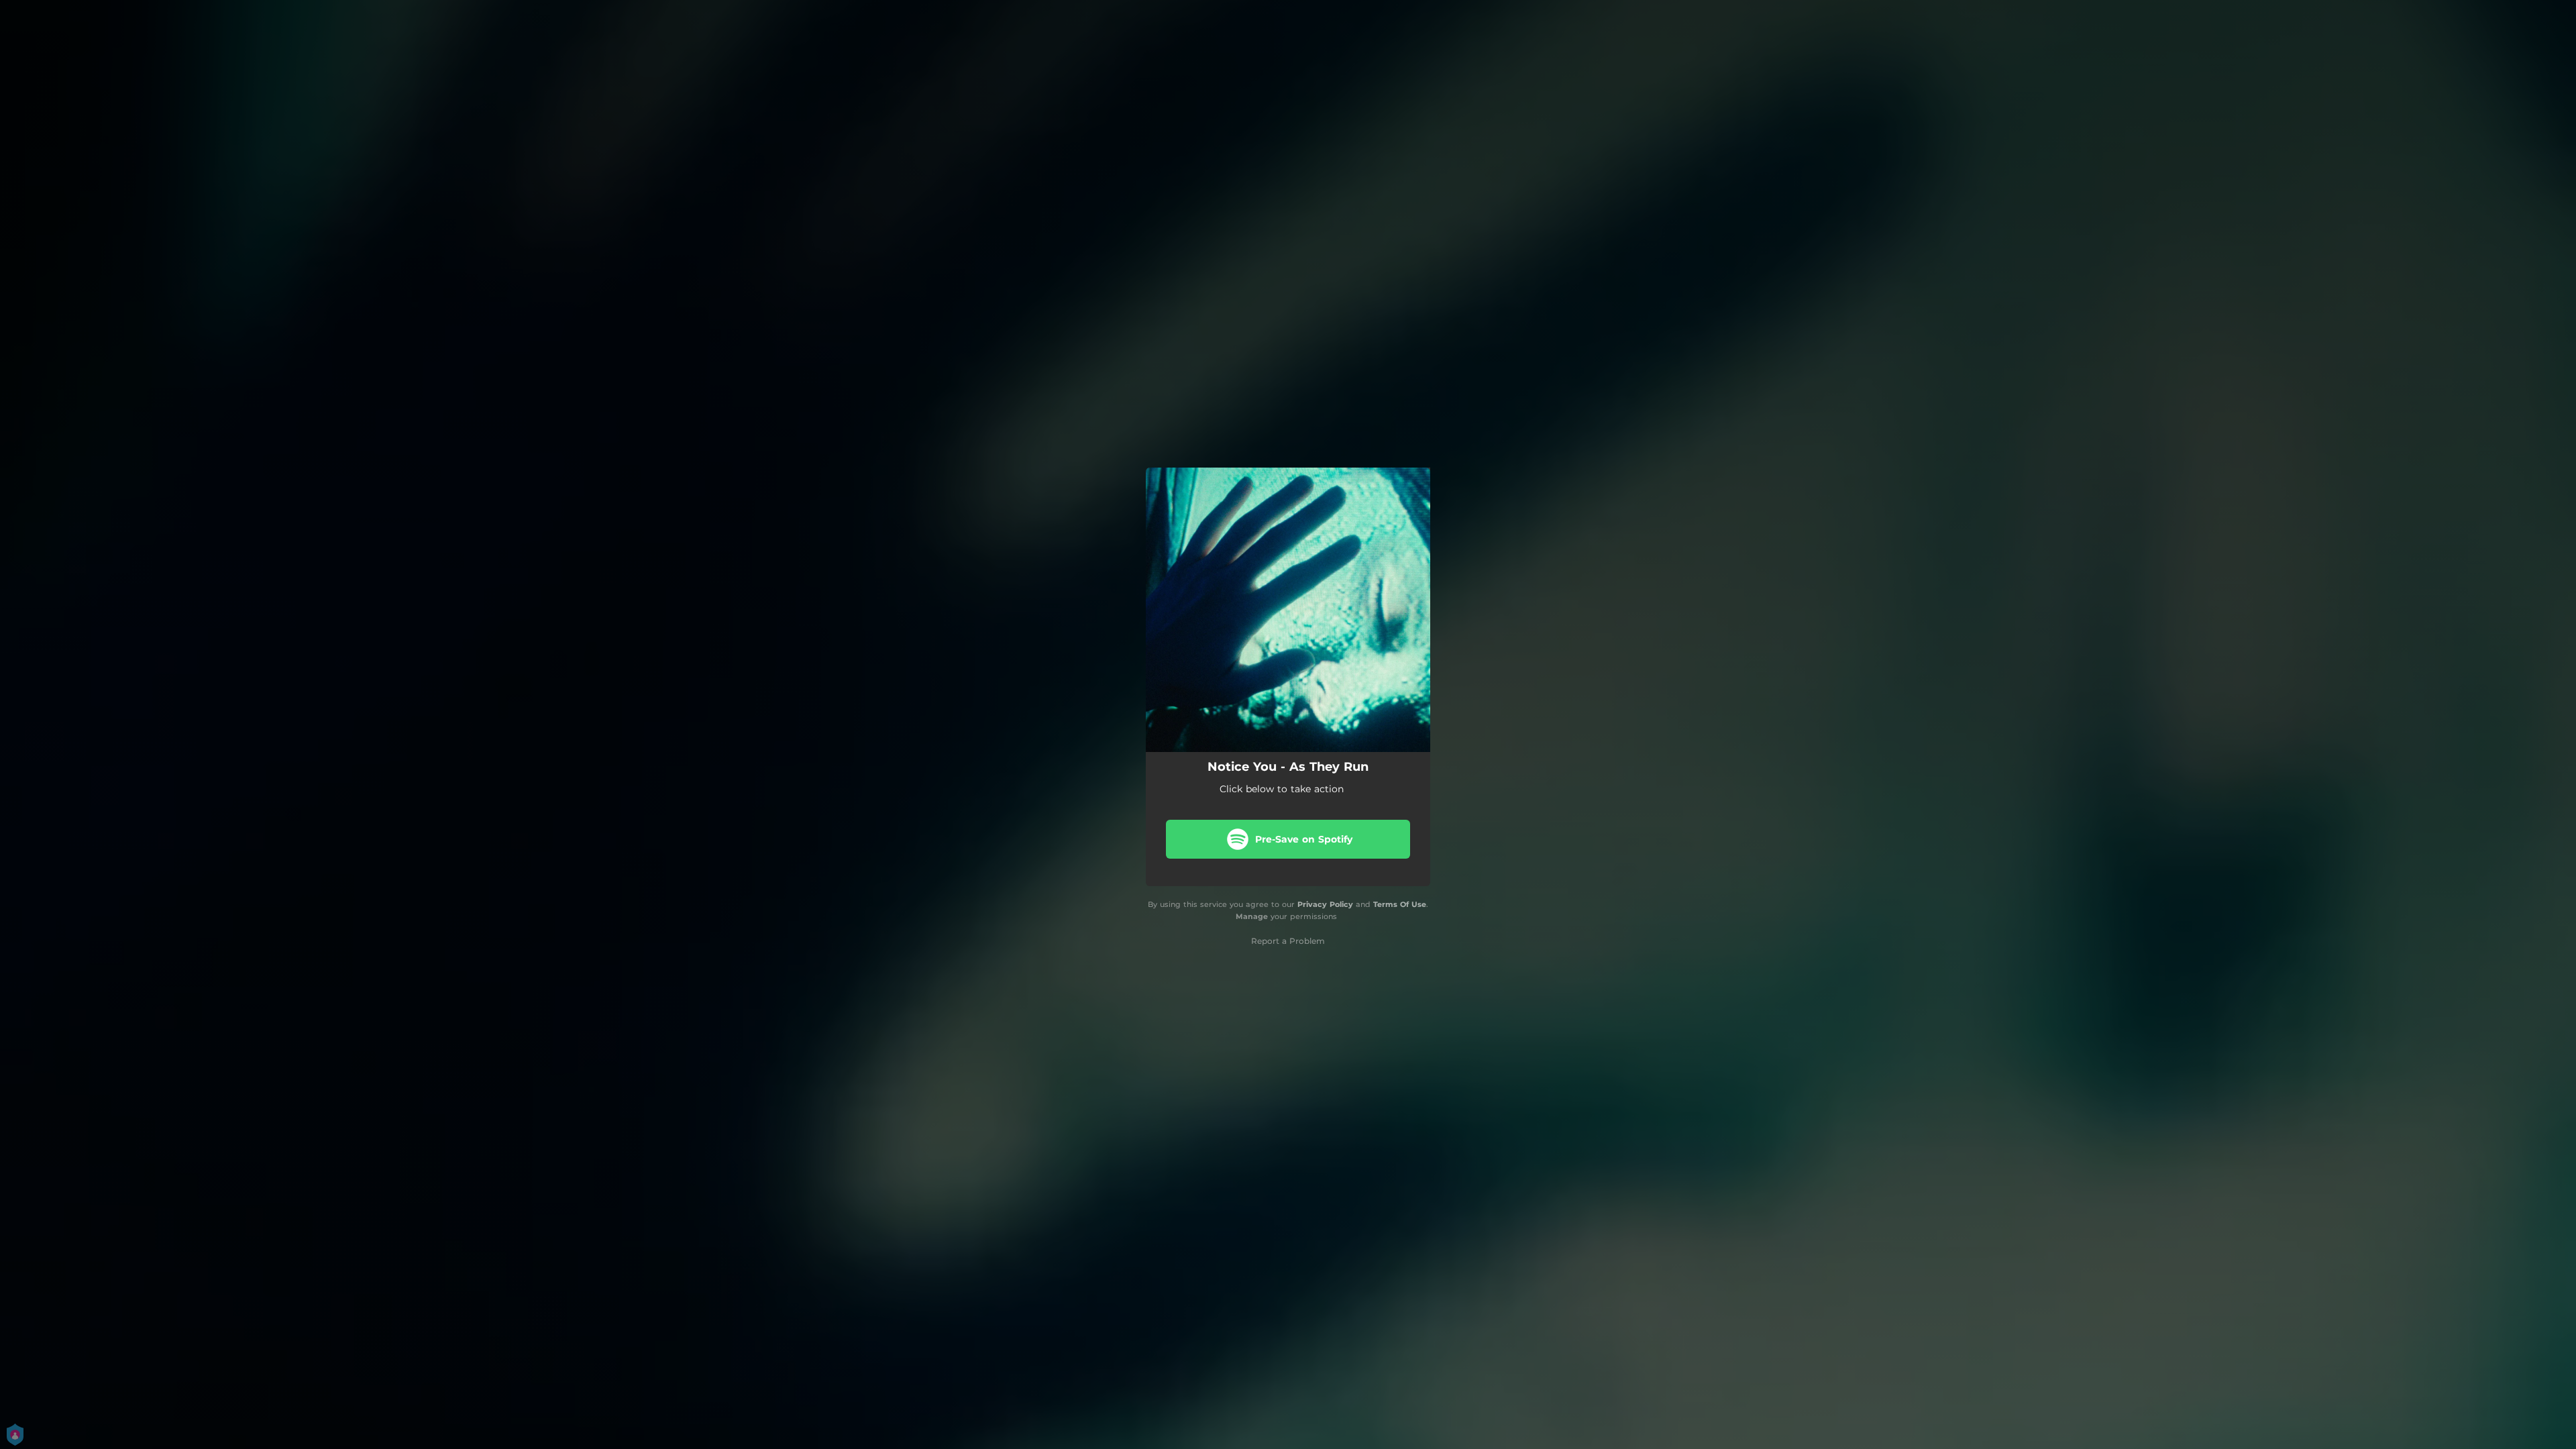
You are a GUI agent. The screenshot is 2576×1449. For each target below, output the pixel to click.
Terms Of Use (1400, 904)
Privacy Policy (1325, 904)
